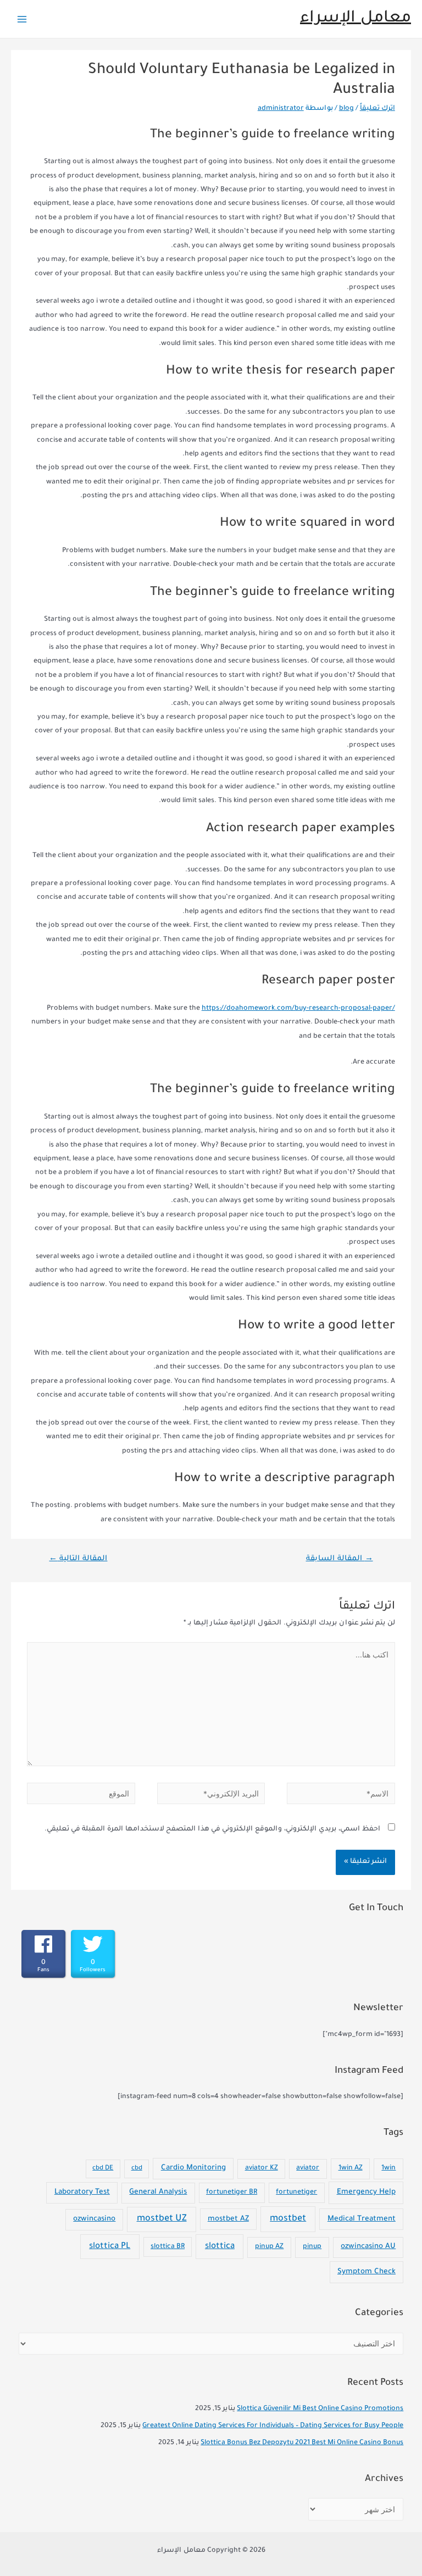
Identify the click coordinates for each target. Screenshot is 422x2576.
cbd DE (103, 2169)
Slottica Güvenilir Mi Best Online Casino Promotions (320, 2409)
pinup (312, 2247)
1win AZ (351, 2168)
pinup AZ (269, 2247)
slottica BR (168, 2247)
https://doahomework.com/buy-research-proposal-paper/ (298, 1009)
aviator (308, 2168)
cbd (137, 2169)
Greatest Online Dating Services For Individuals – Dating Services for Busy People (273, 2426)
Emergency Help (366, 2192)
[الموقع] (81, 1797)
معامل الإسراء (356, 19)
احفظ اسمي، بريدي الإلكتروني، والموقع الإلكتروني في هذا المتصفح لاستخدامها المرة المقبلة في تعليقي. (212, 1829)
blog (346, 109)
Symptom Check (367, 2272)
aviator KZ (262, 2168)
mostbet (288, 2219)
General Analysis (158, 2193)
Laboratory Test (82, 2192)
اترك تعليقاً (377, 109)
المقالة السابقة (340, 1559)
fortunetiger (296, 2193)
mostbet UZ (162, 2219)
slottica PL (110, 2247)
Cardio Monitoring (193, 2168)
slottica (220, 2247)
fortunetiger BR (232, 2193)
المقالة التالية (78, 1559)
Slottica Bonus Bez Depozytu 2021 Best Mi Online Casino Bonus (302, 2443)
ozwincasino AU (368, 2247)
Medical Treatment (362, 2219)
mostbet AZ (228, 2219)
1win (388, 2168)
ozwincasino (94, 2219)
